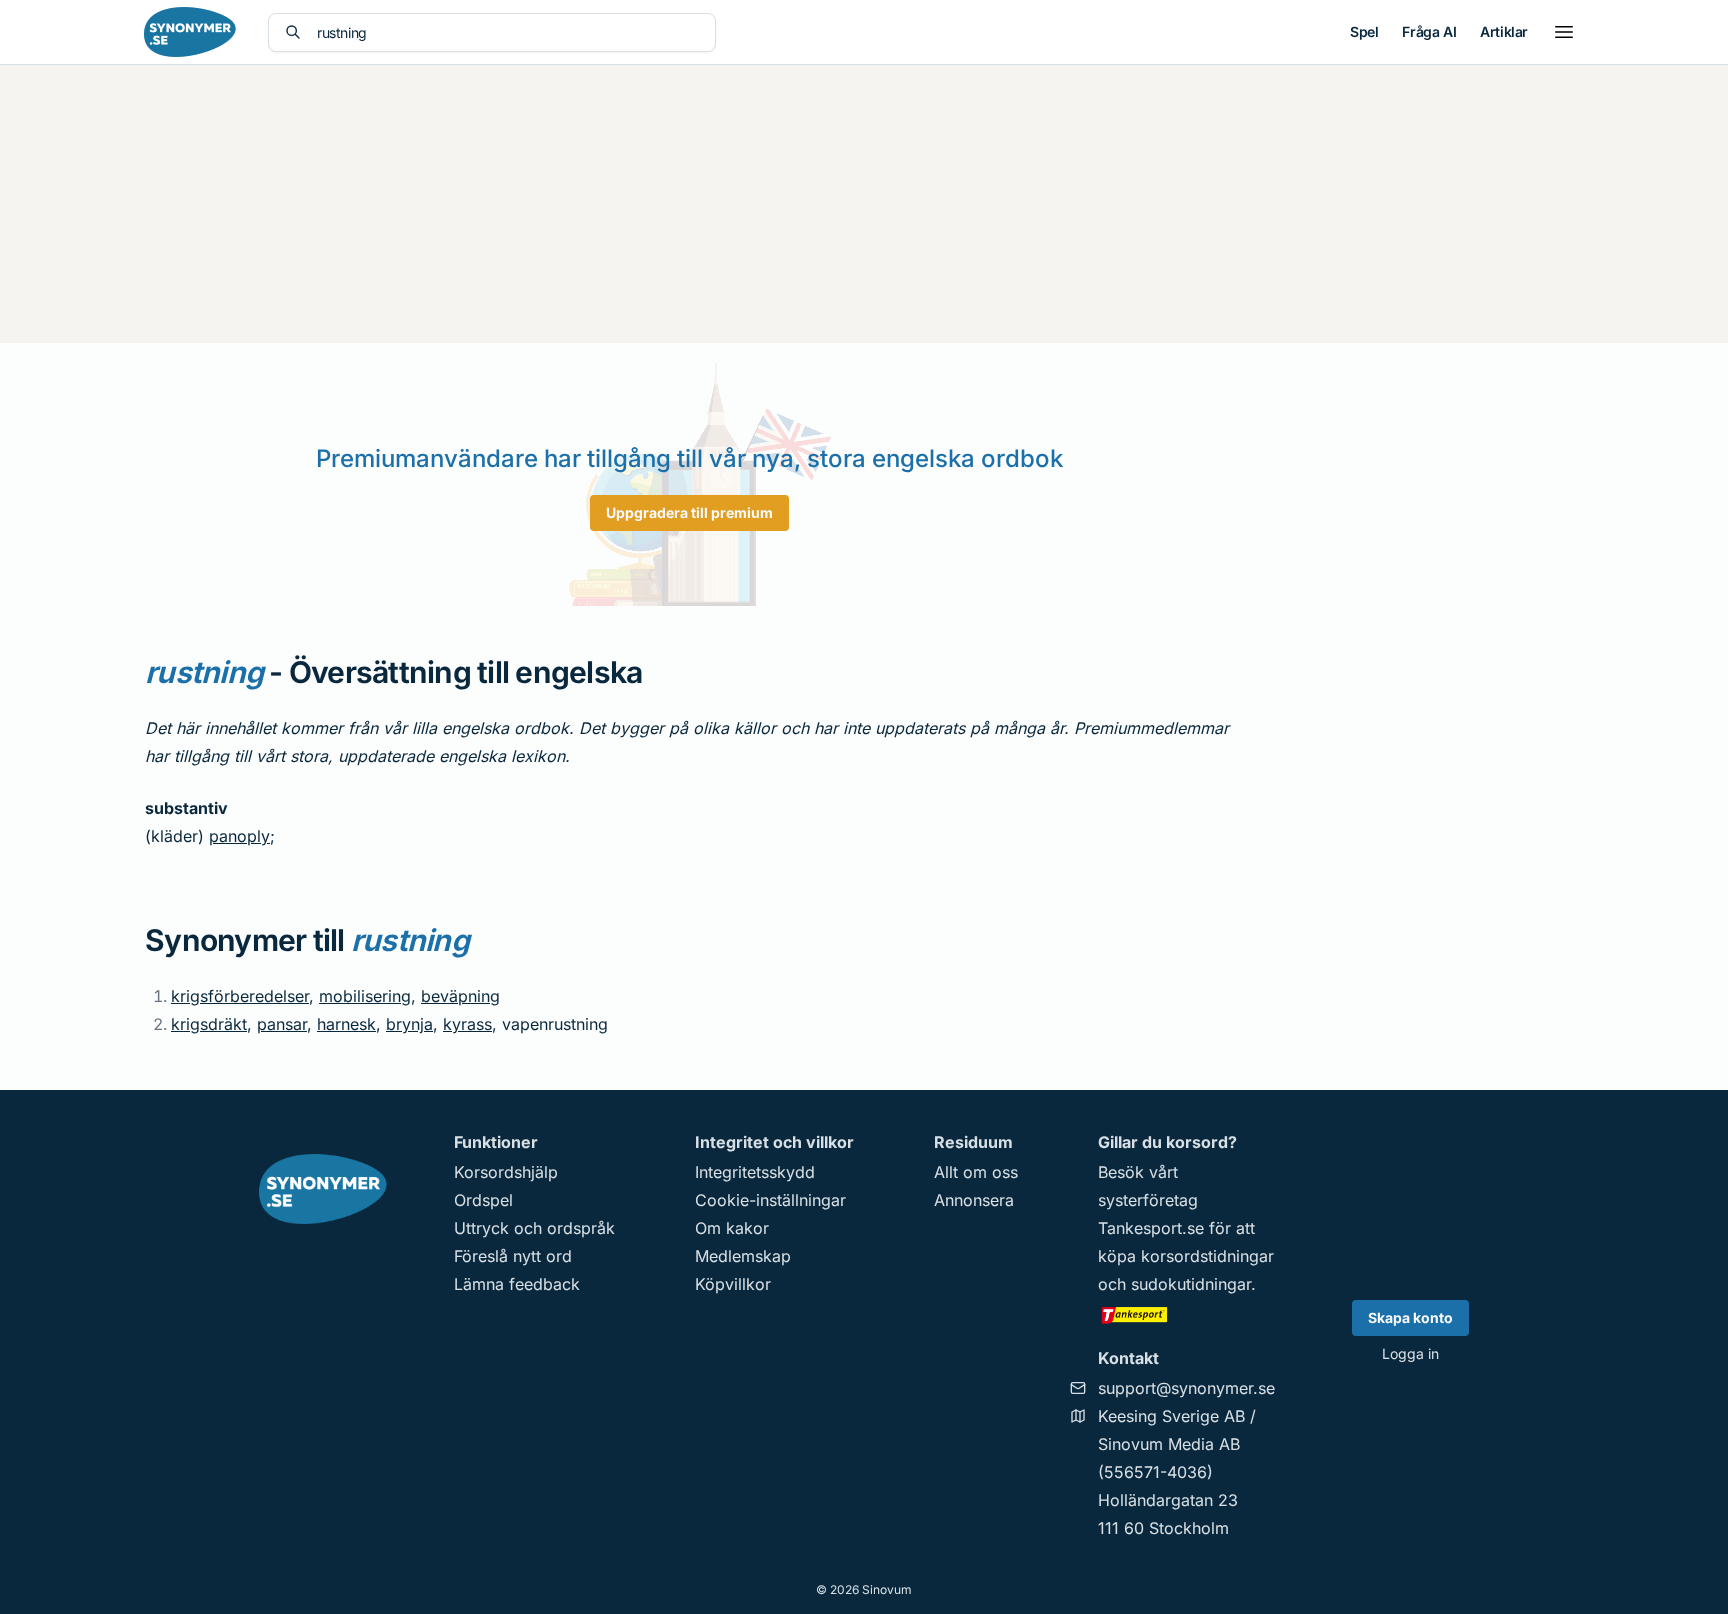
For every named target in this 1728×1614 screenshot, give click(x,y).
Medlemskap (743, 1256)
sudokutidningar (1191, 1284)
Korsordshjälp (506, 1172)
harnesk (346, 1024)
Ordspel (483, 1200)
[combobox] (508, 32)
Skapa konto (1410, 1317)
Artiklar (1504, 31)
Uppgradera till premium (689, 512)
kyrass (467, 1024)
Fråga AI (1429, 31)
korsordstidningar (1207, 1256)
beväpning (460, 996)
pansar (282, 1024)
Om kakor (732, 1228)
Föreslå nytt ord (513, 1256)
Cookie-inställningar (770, 1200)
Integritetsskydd (755, 1172)
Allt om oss (976, 1172)
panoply (239, 836)
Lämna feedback (517, 1284)
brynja (409, 1024)
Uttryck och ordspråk (534, 1228)
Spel (1364, 31)
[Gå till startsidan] (190, 32)
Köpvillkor (733, 1284)
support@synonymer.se (1186, 1388)
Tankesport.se (1151, 1228)
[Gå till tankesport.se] (1186, 1314)
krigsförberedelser (240, 996)
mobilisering (365, 996)
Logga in (1410, 1353)
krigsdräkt (209, 1024)
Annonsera (974, 1200)
